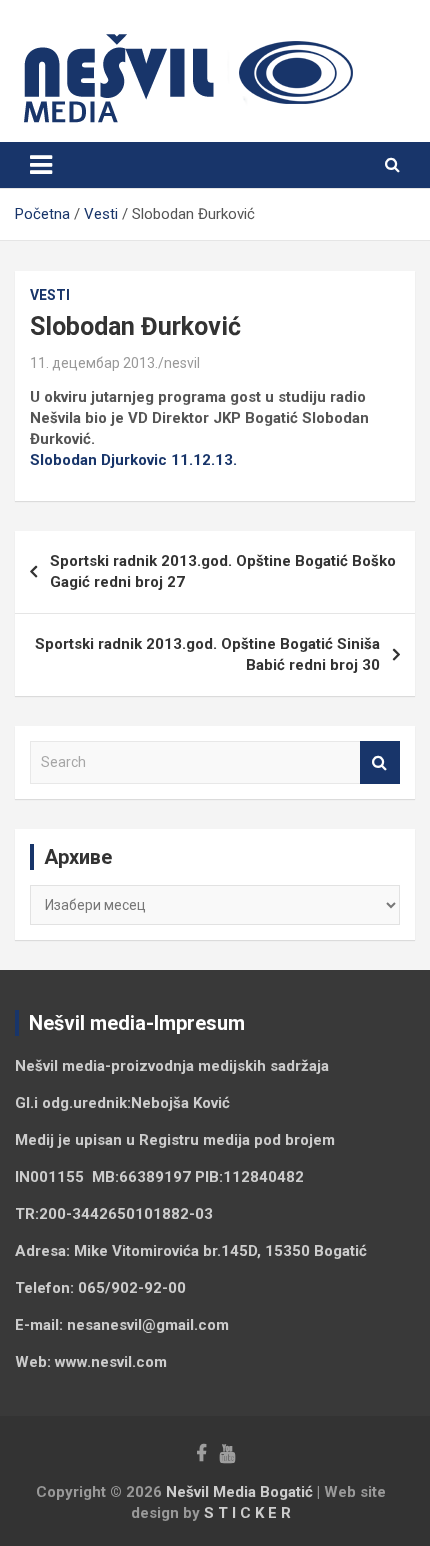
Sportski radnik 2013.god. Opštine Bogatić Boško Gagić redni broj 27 (223, 571)
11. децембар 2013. (94, 363)
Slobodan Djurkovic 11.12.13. (133, 460)
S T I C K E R (247, 1513)
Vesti (50, 295)
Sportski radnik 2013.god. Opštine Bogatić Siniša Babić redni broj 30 (207, 654)
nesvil (182, 363)
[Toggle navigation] (41, 165)
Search (380, 762)
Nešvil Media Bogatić (239, 1492)
